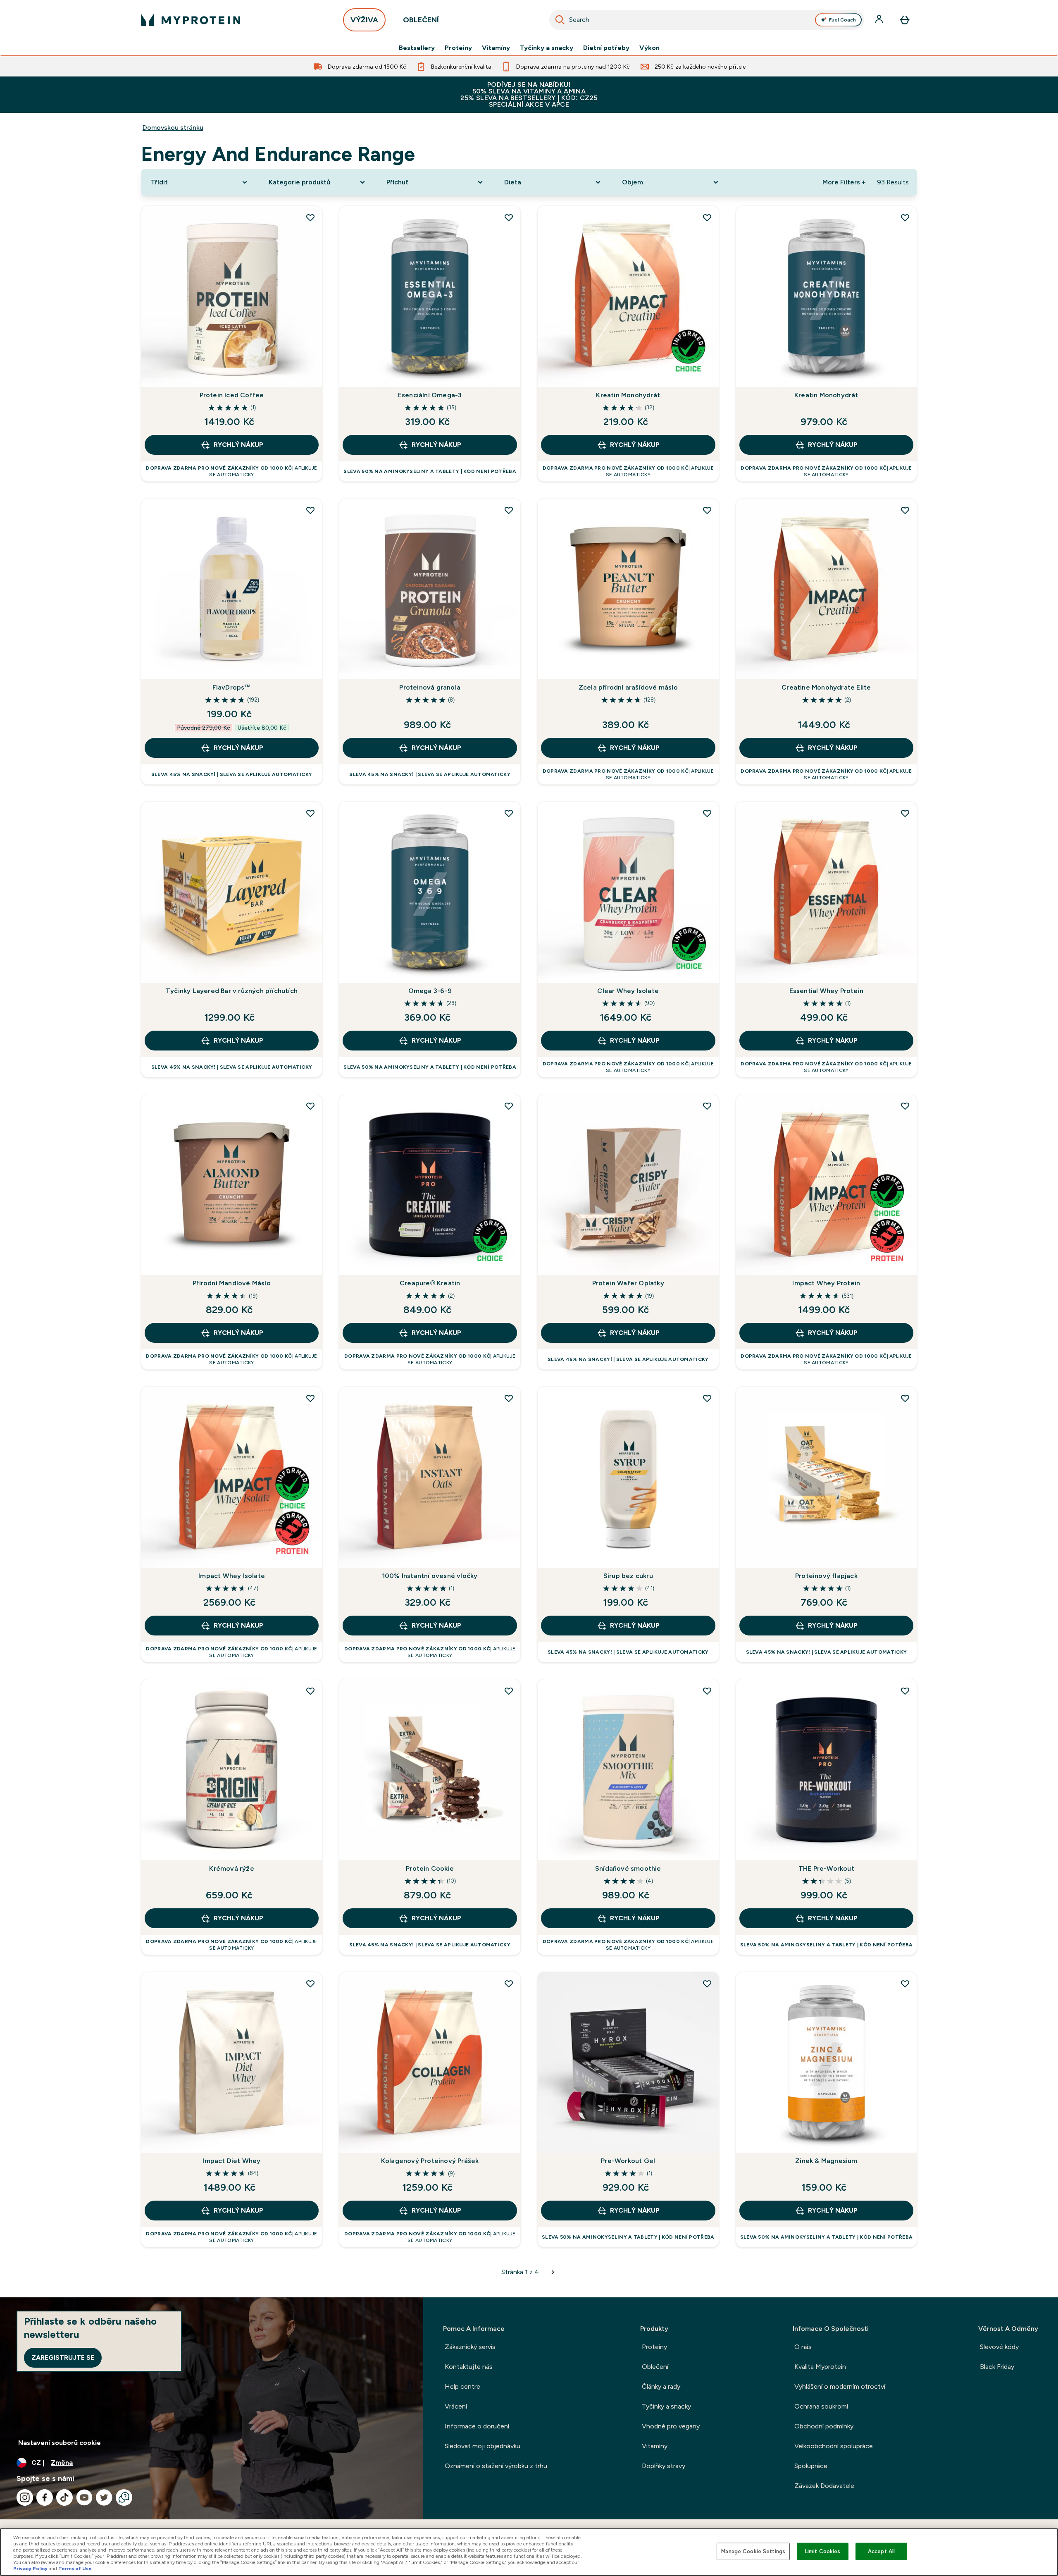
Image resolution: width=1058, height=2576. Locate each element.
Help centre (462, 2386)
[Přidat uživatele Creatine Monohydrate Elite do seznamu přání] (905, 510)
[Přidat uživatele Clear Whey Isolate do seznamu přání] (707, 813)
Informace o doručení (477, 2426)
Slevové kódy (999, 2347)
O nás (803, 2347)
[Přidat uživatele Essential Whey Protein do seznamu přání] (905, 813)
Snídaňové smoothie (628, 1868)
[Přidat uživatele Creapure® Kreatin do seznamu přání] (509, 1106)
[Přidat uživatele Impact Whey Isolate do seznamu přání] (310, 1398)
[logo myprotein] (191, 20)
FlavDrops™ (232, 687)
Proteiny (458, 48)
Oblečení (655, 2367)
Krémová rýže (231, 1868)
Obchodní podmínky (824, 2426)
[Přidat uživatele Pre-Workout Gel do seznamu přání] (707, 1984)
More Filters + (844, 182)
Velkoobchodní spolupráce (834, 2446)
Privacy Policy (30, 2569)
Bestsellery (417, 48)
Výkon (649, 48)
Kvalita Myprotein (820, 2367)
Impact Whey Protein (826, 1283)
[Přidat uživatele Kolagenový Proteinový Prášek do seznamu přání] (509, 1984)
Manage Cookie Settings (753, 2551)
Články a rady (661, 2386)
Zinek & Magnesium (826, 2161)
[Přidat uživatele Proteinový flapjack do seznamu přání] (905, 1398)
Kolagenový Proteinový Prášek (430, 2161)
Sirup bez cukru (628, 1576)
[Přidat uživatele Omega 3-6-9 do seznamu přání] (509, 813)
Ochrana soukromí (821, 2406)
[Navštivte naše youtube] (84, 2497)
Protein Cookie (430, 1868)
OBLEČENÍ (421, 20)
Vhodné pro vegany (671, 2426)
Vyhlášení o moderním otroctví (840, 2386)
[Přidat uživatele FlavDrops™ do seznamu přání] (310, 510)
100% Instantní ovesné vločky (430, 1576)
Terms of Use (75, 2569)
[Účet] (880, 20)
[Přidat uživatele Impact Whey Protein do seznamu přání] (905, 1106)
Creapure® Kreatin (430, 1283)
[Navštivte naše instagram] (25, 2497)
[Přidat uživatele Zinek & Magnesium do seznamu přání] (905, 1984)
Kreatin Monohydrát (628, 395)
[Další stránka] (553, 2272)
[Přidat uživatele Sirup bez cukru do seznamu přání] (707, 1398)
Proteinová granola (430, 687)
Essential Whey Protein (826, 991)
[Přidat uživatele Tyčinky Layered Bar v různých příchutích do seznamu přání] (310, 813)
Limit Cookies (823, 2551)
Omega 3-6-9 (430, 991)
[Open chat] (124, 2497)
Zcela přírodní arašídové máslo (628, 687)
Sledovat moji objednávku (483, 2446)
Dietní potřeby (606, 48)
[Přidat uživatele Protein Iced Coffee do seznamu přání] (310, 217)
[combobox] (707, 20)
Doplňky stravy (664, 2466)
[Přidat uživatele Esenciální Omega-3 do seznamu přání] (509, 217)
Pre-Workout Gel (628, 2161)
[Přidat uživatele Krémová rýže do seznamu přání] (310, 1691)
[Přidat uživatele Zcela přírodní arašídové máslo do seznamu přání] (707, 510)
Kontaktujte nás (469, 2367)
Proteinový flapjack (826, 1576)
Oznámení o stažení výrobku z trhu (496, 2466)
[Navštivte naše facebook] (45, 2497)
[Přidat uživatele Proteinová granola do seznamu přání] (509, 510)
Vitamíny (496, 48)
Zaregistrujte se (63, 2358)
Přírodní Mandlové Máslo (232, 1283)
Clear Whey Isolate (628, 991)
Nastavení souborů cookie (60, 2443)
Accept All (881, 2551)
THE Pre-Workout (826, 1868)
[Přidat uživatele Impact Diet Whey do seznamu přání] (310, 1984)
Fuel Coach (842, 20)
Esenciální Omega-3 (430, 395)
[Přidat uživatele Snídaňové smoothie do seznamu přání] (707, 1691)
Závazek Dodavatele (824, 2486)
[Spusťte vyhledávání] (560, 20)
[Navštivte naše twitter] (104, 2497)
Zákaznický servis (470, 2347)
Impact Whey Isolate (232, 1576)
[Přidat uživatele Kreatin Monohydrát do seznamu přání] (707, 217)
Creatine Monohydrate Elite (826, 687)
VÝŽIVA (364, 20)
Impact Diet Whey (231, 2161)
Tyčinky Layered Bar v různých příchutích (232, 991)
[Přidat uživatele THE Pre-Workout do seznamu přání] (905, 1691)
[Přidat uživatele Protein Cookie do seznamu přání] (509, 1691)
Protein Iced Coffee (232, 395)
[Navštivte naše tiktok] (64, 2497)
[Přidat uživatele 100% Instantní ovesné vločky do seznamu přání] (509, 1398)
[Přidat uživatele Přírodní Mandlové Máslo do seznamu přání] (310, 1106)
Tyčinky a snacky (547, 48)
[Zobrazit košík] (905, 20)
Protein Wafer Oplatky (628, 1283)
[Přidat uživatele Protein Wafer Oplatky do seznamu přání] (707, 1106)
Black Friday (997, 2367)
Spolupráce (811, 2466)
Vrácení (456, 2406)
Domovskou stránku (173, 128)
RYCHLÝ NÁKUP (238, 445)
